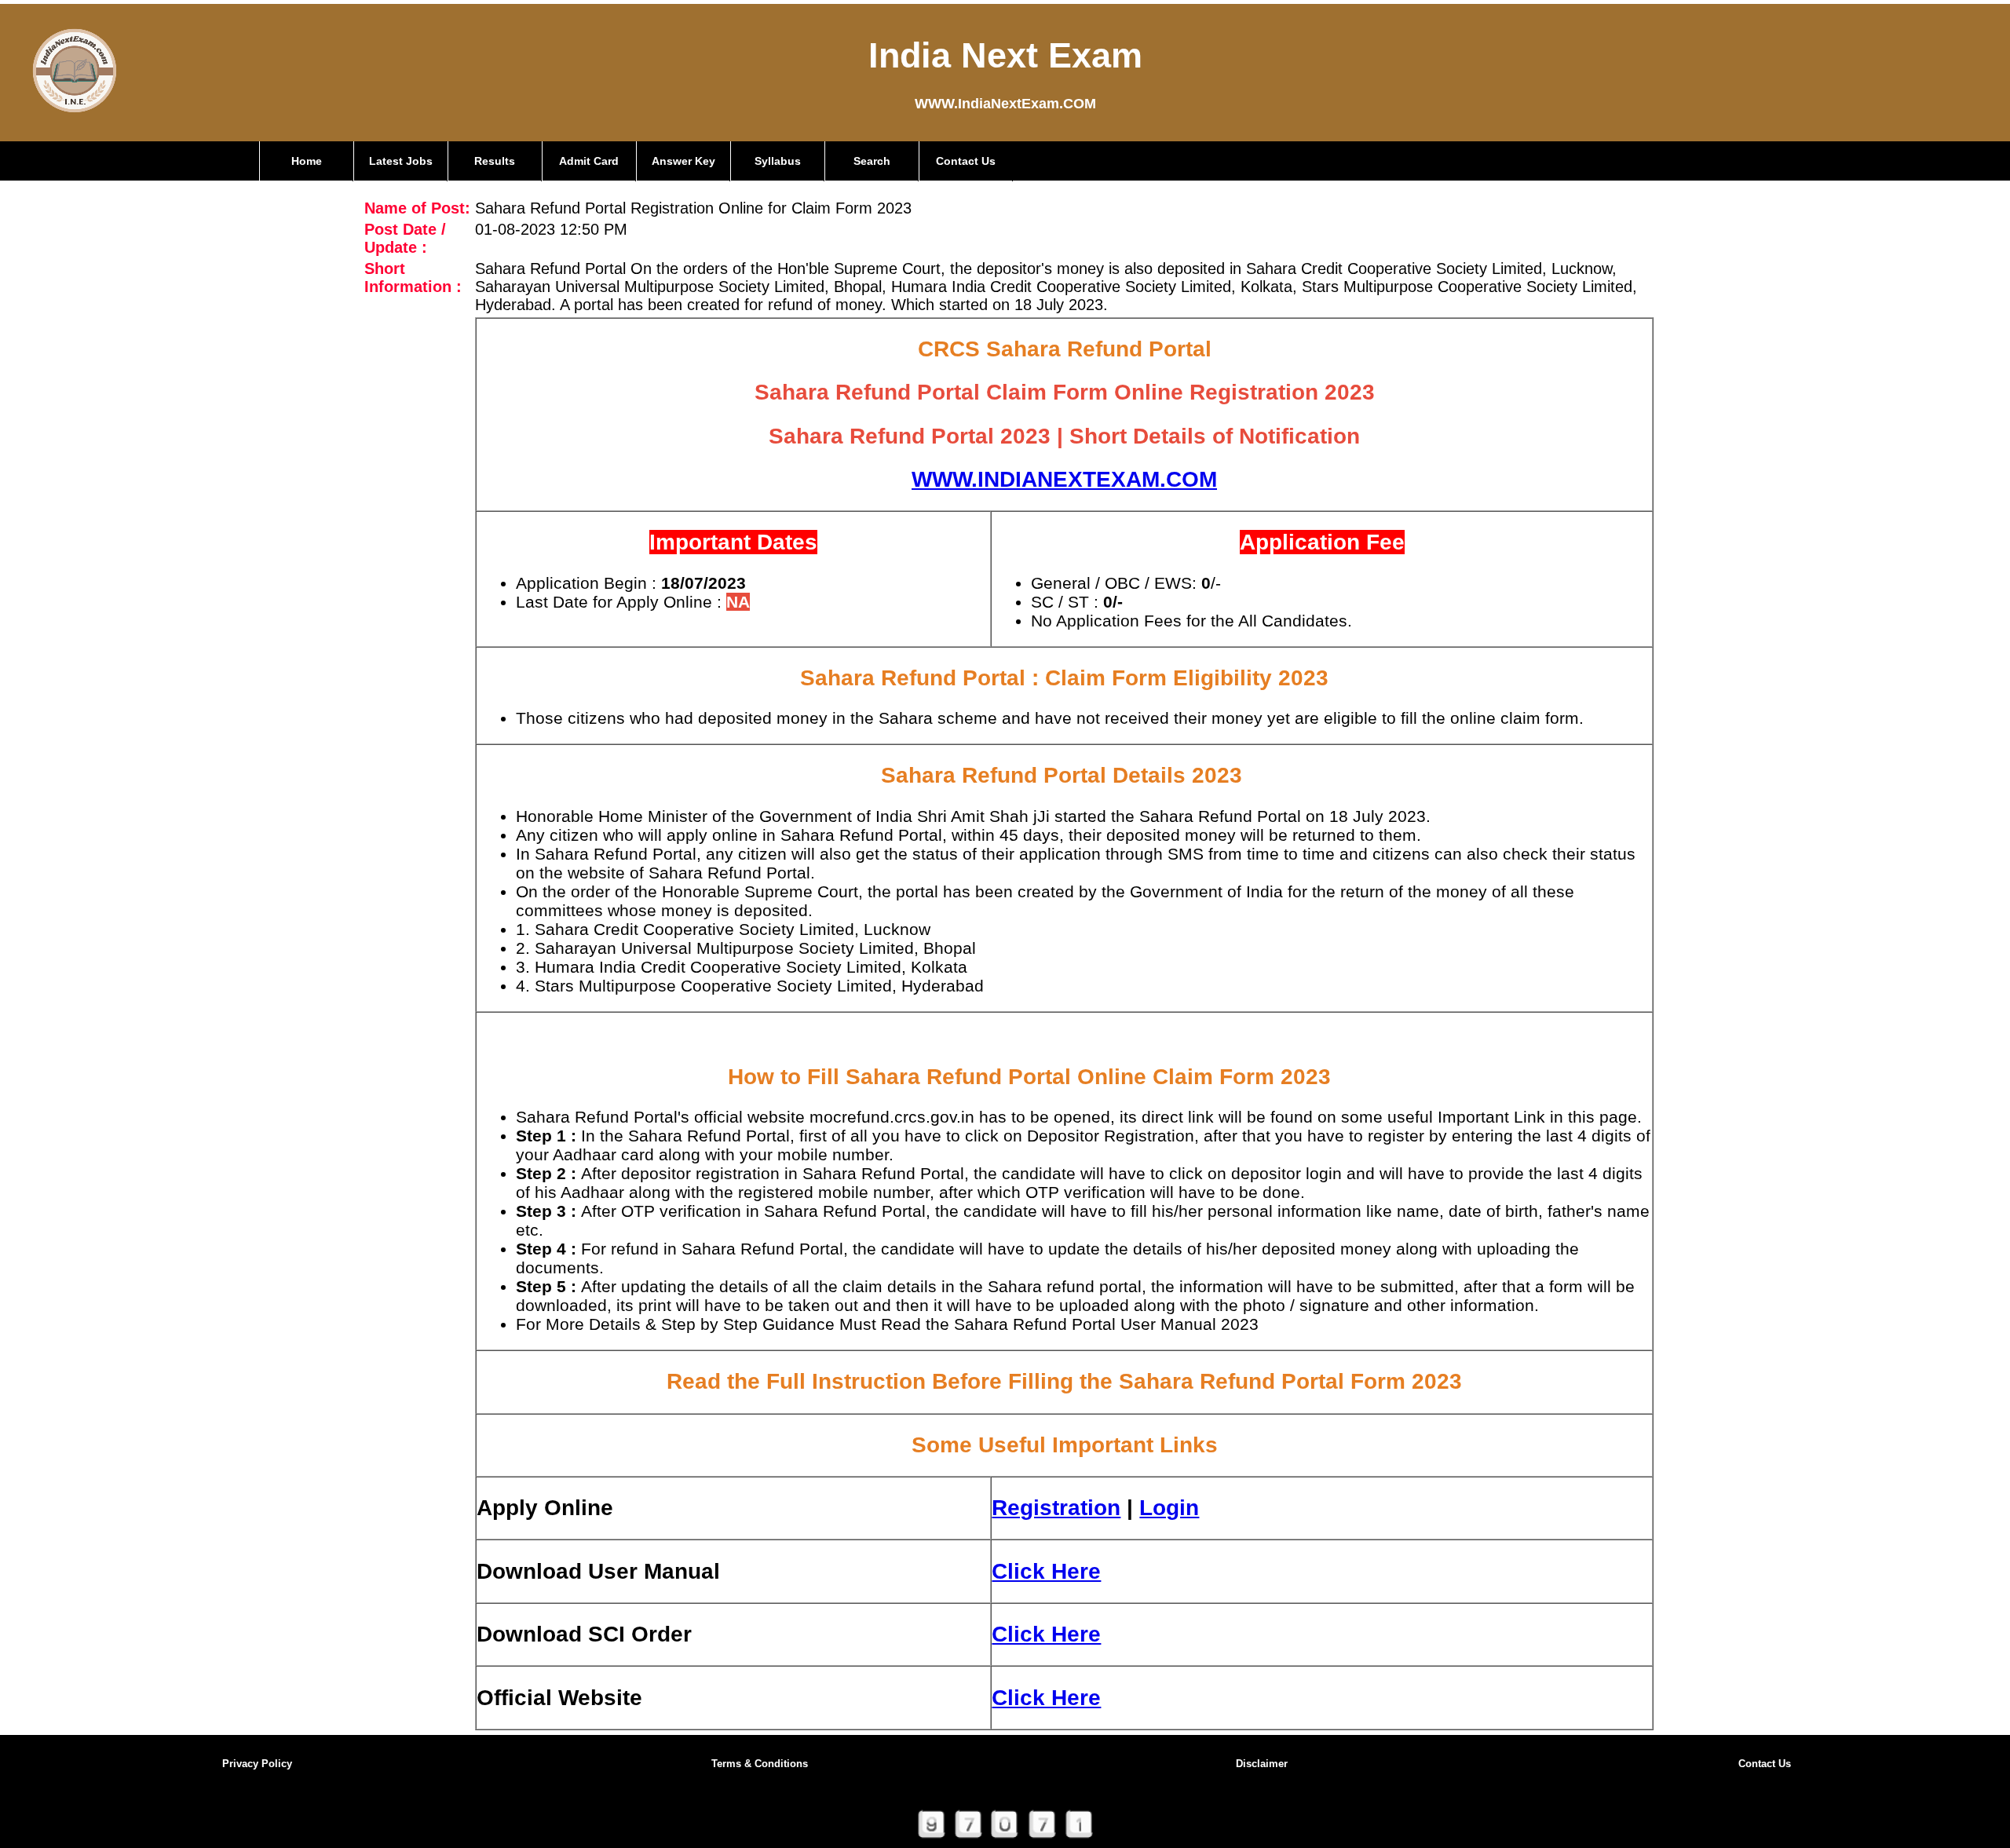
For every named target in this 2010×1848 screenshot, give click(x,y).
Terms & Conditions (760, 1764)
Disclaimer (1262, 1764)
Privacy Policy (257, 1764)
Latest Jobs (401, 161)
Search (872, 161)
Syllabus (778, 161)
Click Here (1046, 1571)
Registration (1056, 1508)
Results (495, 161)
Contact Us (966, 161)
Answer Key (683, 161)
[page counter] (1005, 1841)
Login (1169, 1508)
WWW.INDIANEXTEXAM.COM (1064, 479)
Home (307, 161)
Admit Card (589, 161)
